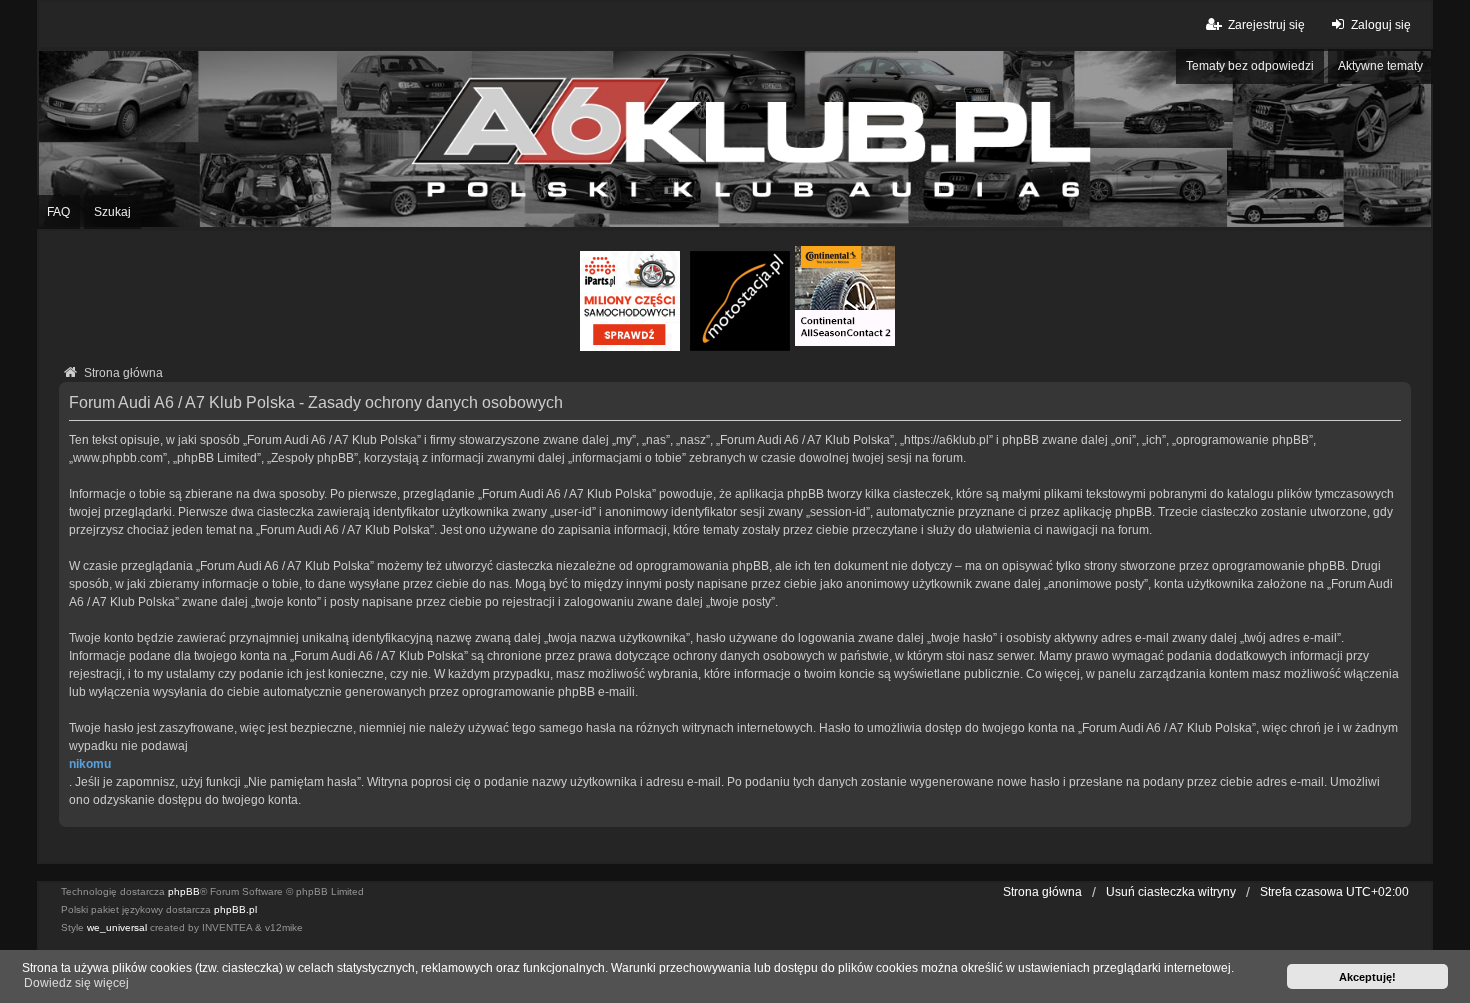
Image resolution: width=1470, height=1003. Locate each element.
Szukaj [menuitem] (112, 212)
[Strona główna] (735, 139)
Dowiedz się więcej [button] (76, 983)
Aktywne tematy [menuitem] (1380, 66)
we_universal (117, 927)
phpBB (184, 891)
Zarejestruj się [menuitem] (1266, 25)
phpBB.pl (235, 909)
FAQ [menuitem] (58, 212)
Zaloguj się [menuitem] (1381, 25)
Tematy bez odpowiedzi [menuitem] (1250, 66)
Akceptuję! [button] (1367, 977)
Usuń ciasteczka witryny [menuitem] (1171, 892)
